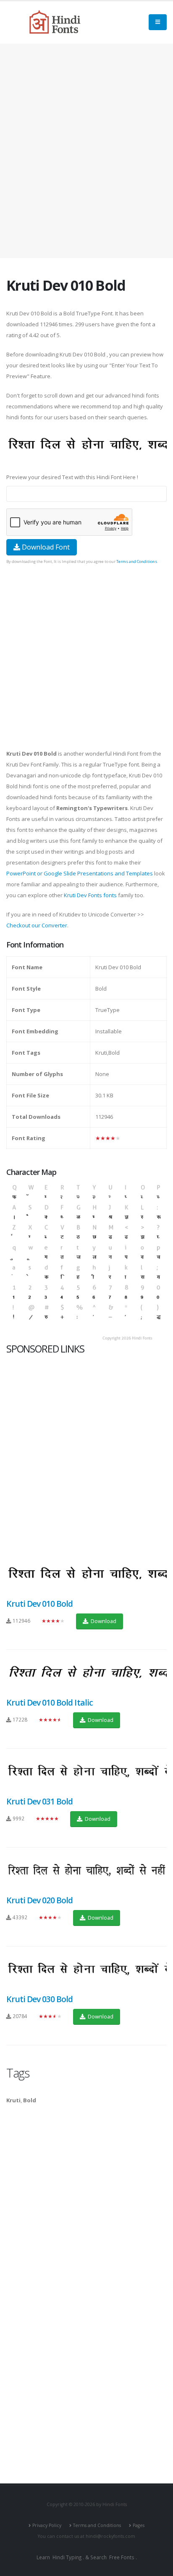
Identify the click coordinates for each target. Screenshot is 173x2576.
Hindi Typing (67, 2557)
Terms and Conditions (137, 561)
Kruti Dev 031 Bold (39, 1801)
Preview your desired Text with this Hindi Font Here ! (72, 477)
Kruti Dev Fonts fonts (90, 895)
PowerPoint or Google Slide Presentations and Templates (80, 873)
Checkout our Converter (37, 925)
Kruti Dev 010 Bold (39, 1604)
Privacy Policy (47, 2525)
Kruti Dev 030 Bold (39, 1999)
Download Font (45, 547)
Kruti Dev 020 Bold (39, 1900)
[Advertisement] (86, 151)
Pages (139, 2525)
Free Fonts (122, 2557)
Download (103, 1621)
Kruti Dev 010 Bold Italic (50, 1702)
